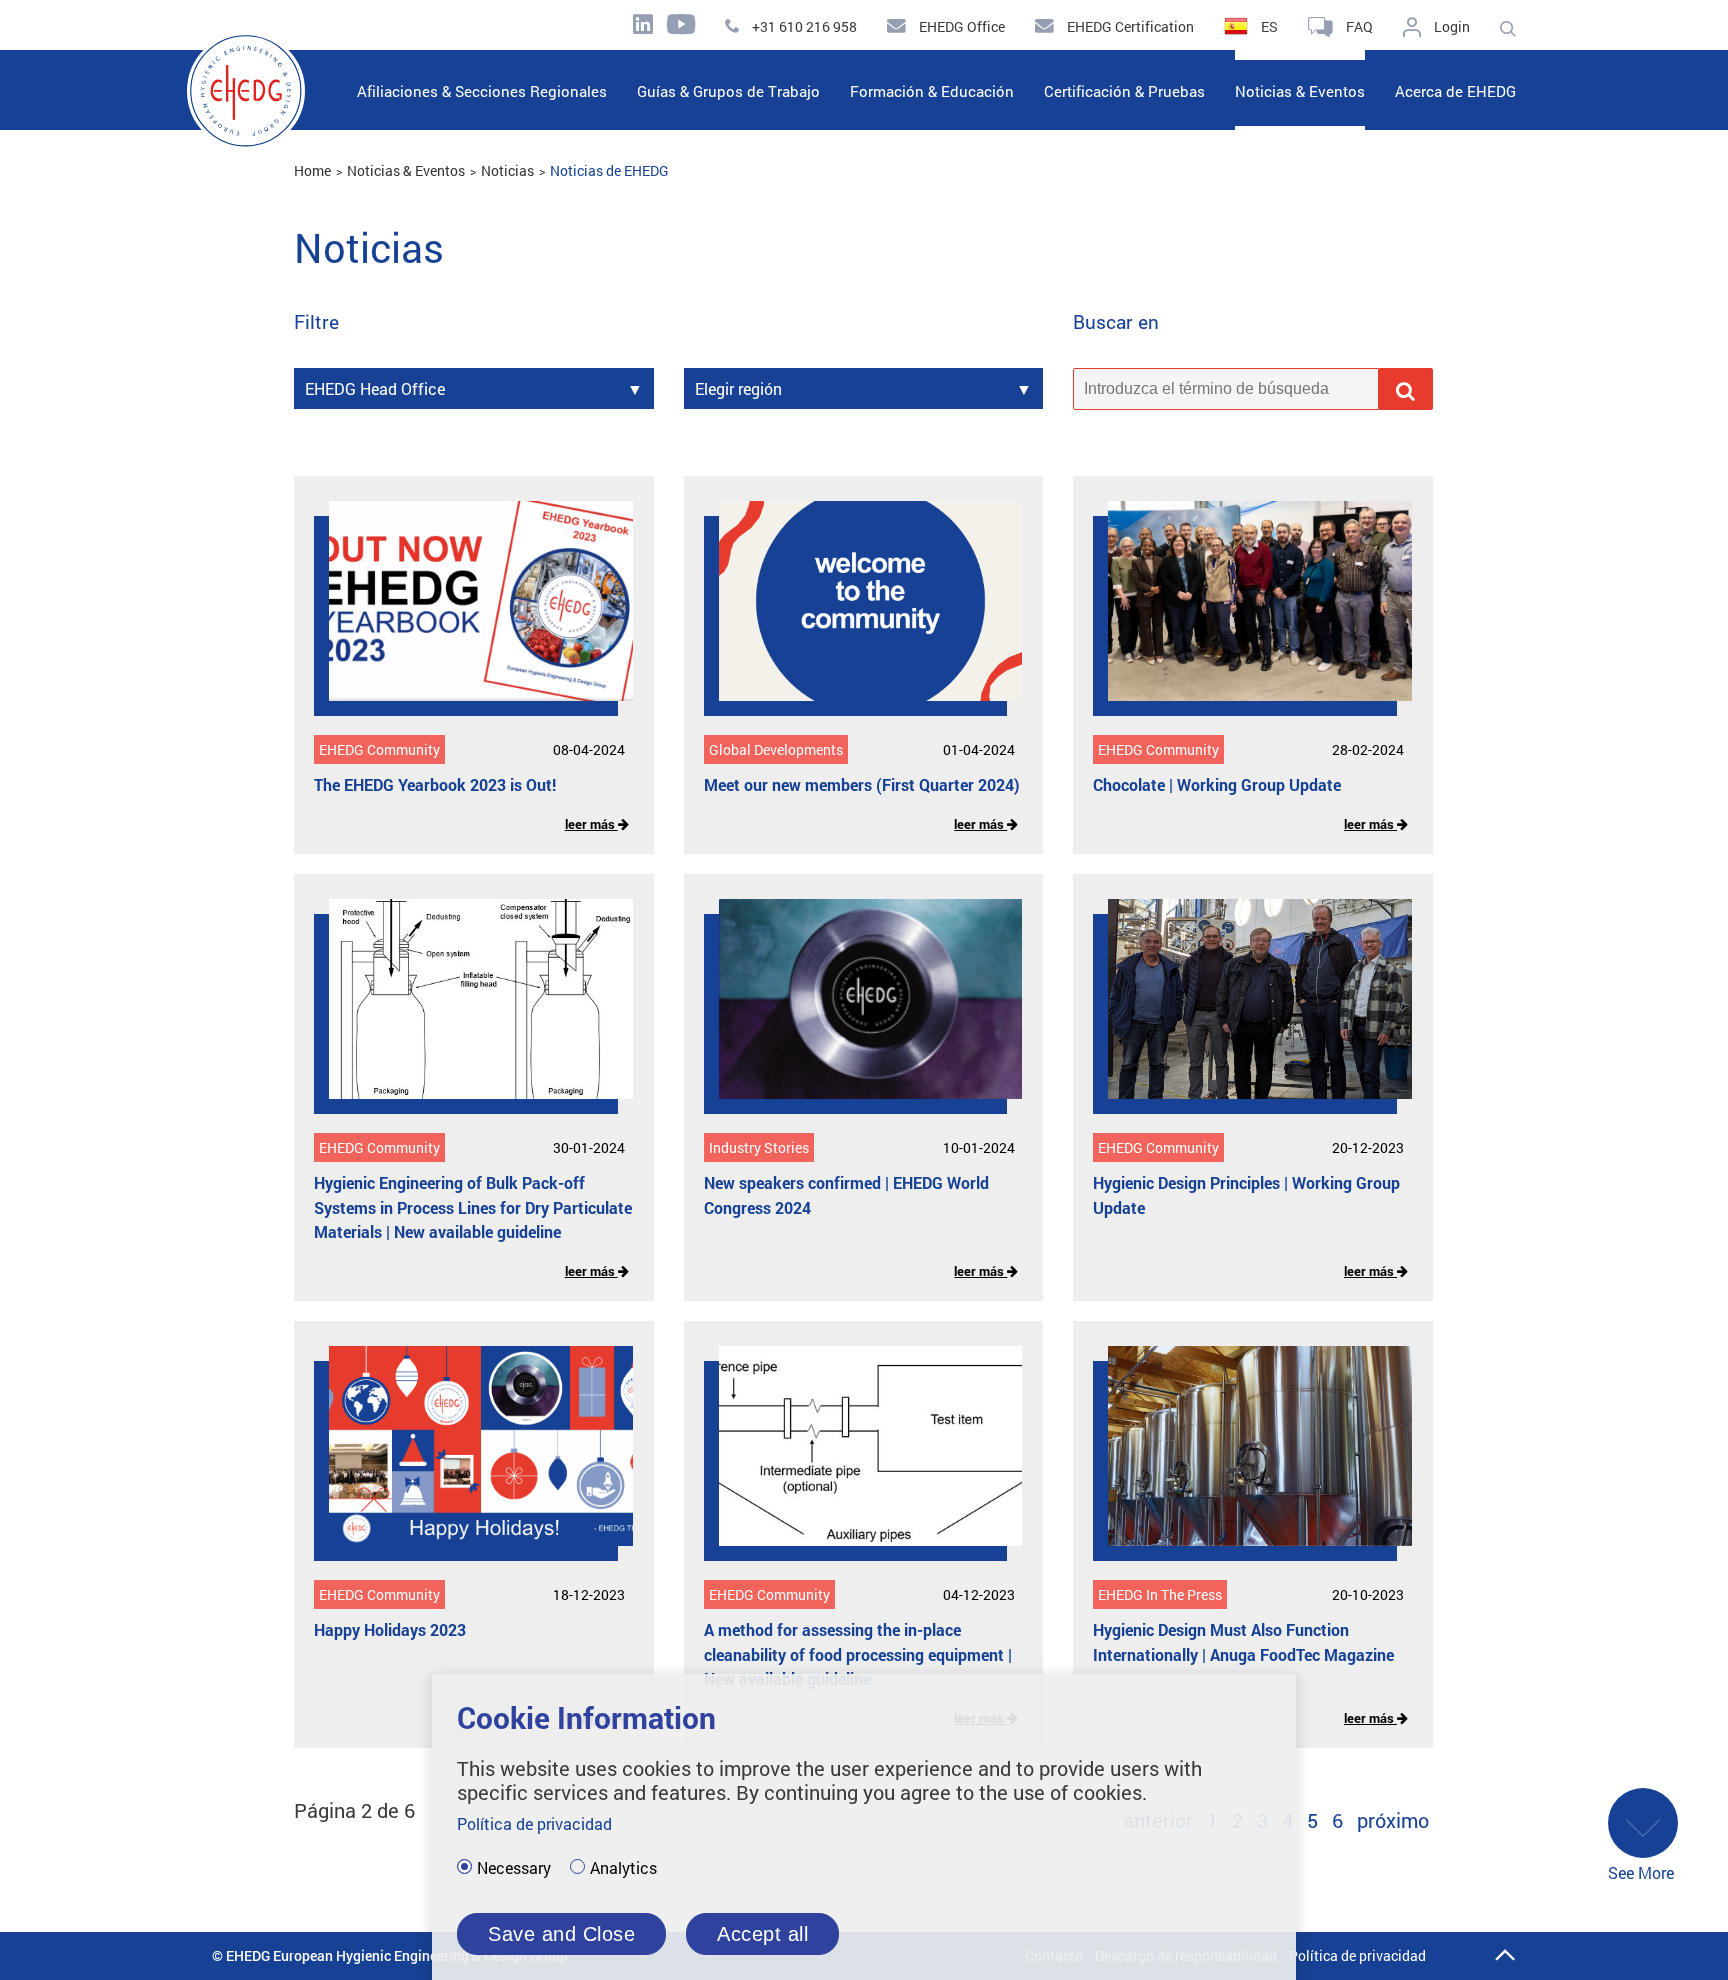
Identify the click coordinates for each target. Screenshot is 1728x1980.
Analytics (623, 1868)
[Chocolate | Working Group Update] (1245, 616)
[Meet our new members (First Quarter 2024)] (856, 616)
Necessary (514, 1868)
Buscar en (1116, 322)
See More (1641, 1872)
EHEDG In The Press (1160, 1594)
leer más (591, 824)
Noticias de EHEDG (609, 170)
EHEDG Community (379, 749)
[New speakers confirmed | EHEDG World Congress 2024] (856, 1014)
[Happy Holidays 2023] (466, 1461)
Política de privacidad (1357, 1955)
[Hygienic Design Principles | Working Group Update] (1245, 1014)
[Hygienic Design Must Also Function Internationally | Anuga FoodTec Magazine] (1245, 1461)
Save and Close (561, 1934)
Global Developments (776, 749)
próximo (1393, 1820)
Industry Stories (759, 1147)
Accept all (762, 1934)
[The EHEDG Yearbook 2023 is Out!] (466, 616)
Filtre (316, 322)
